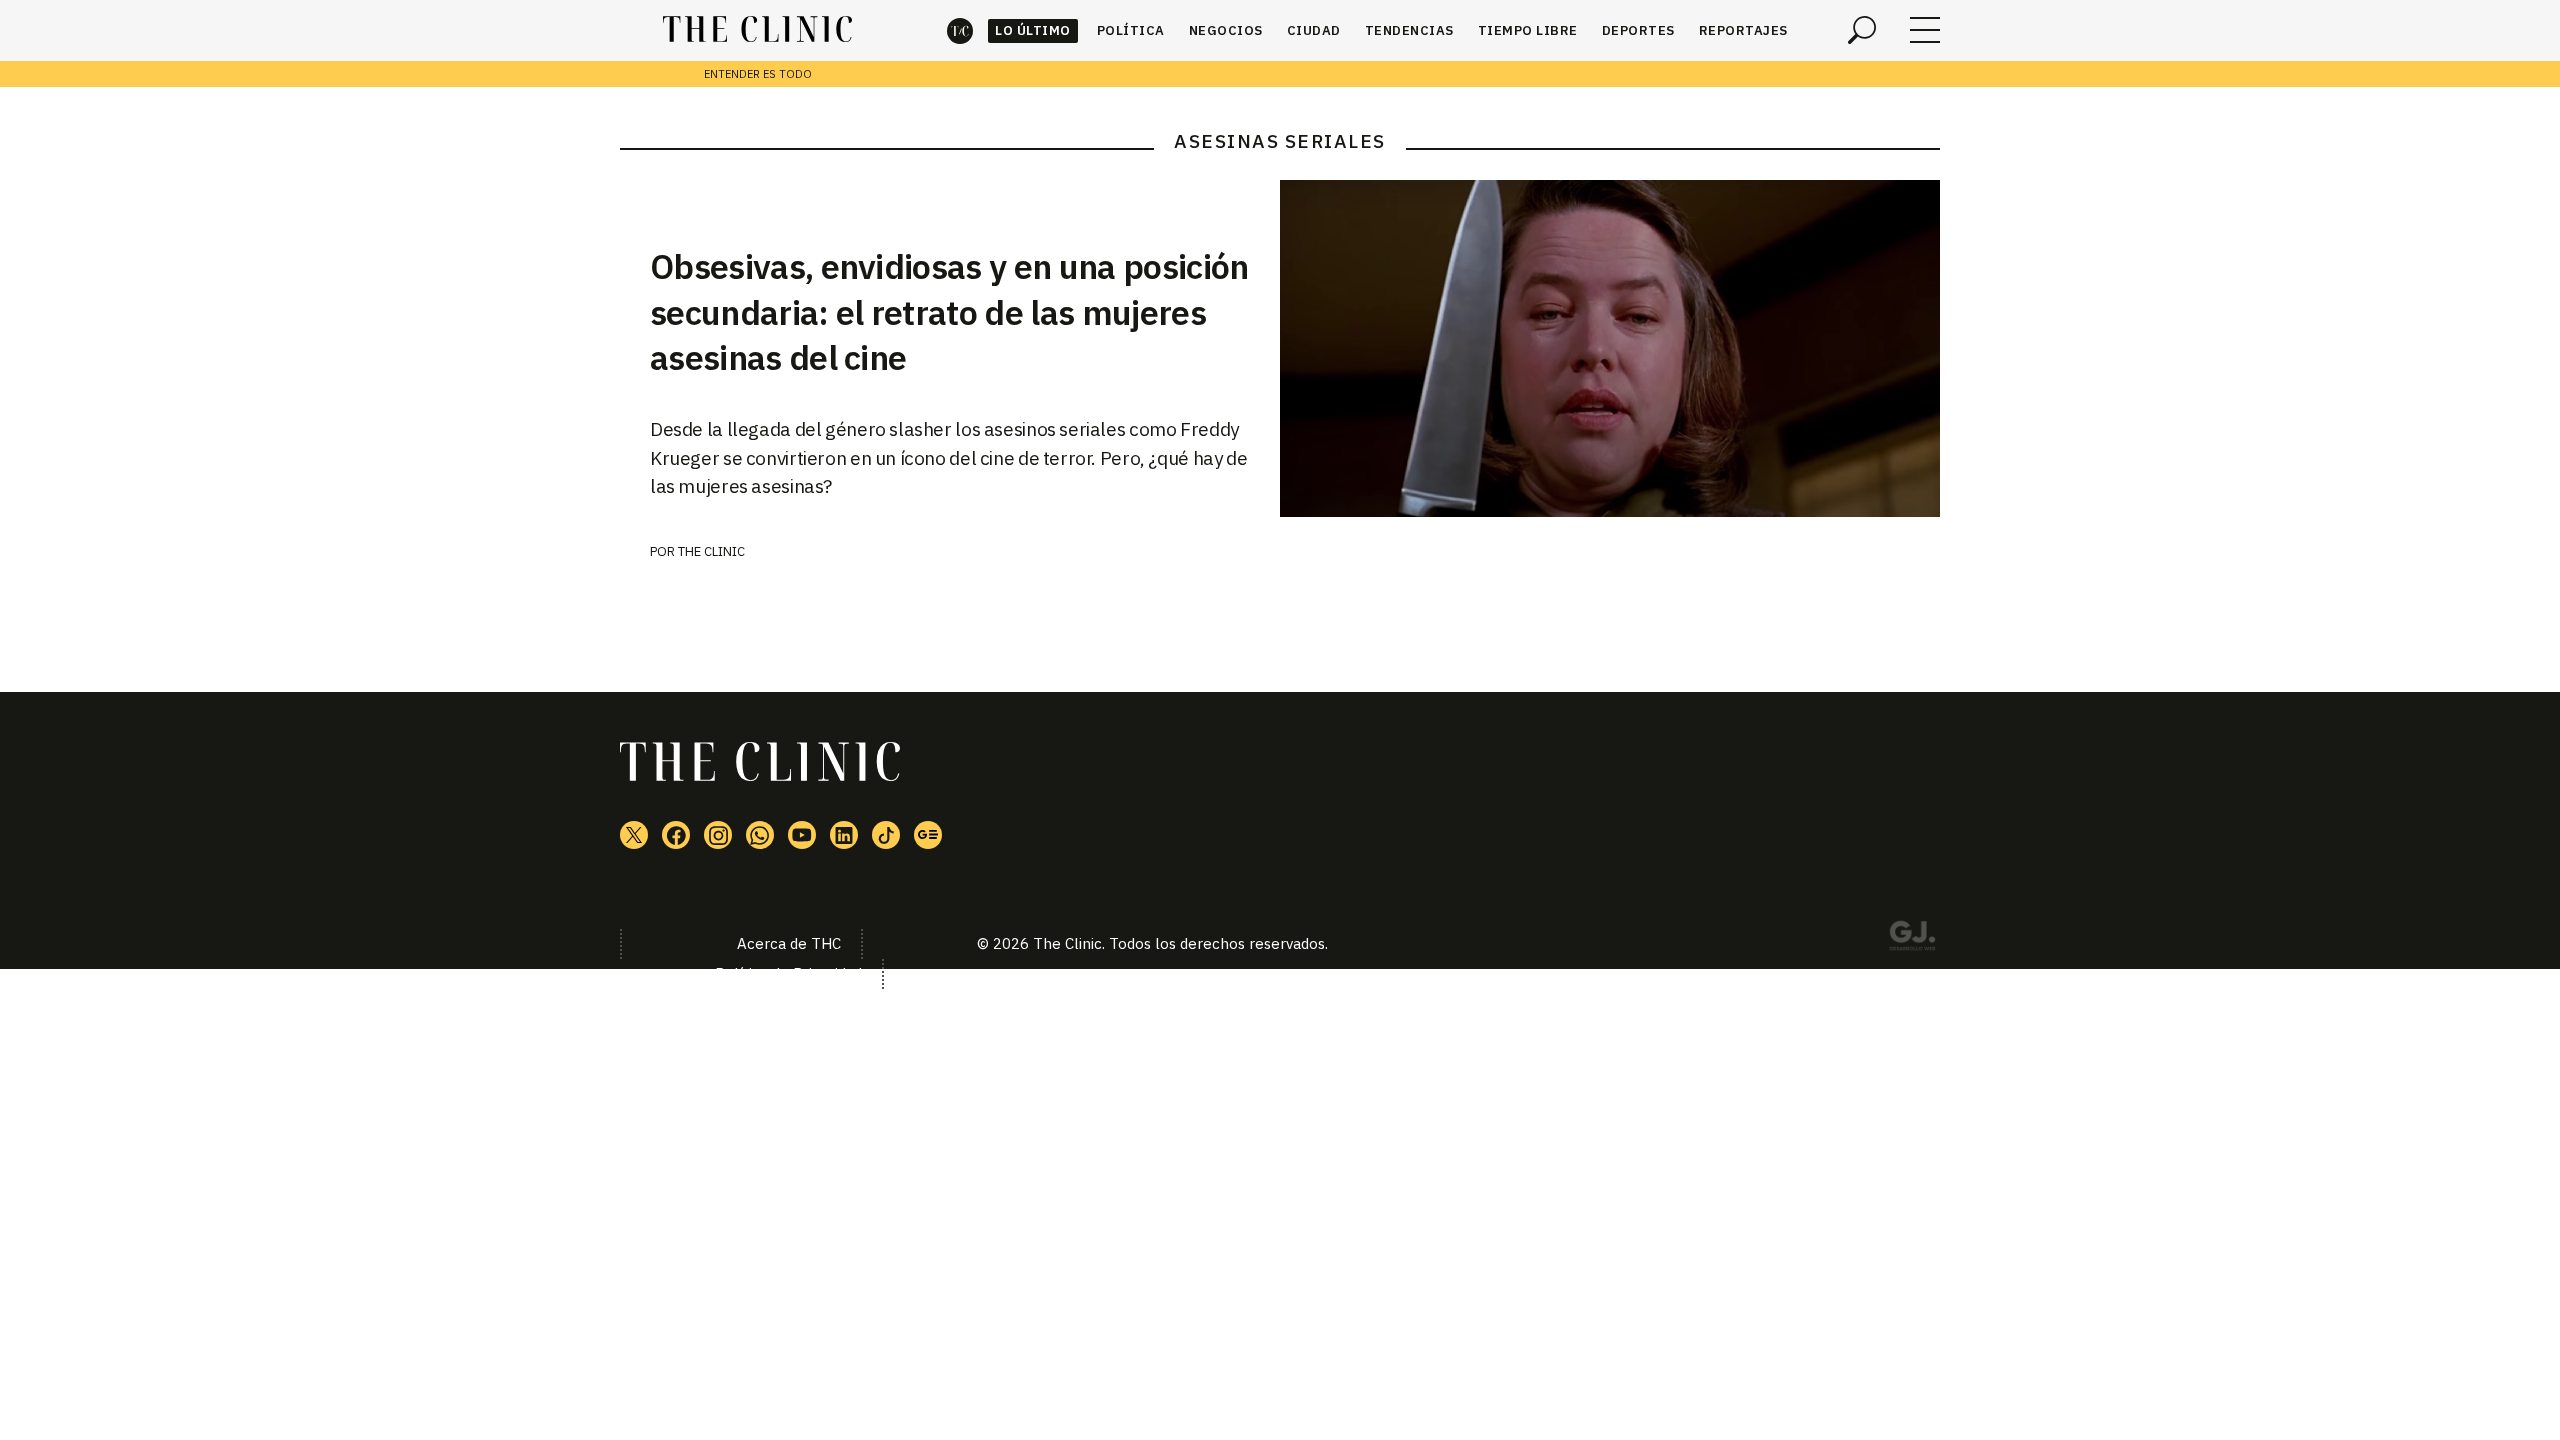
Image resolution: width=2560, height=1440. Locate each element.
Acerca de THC (789, 943)
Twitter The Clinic (634, 835)
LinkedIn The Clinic (844, 835)
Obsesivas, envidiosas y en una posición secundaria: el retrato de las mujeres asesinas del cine (949, 312)
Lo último (1033, 30)
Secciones (1925, 30)
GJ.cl (1912, 939)
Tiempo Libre (1528, 30)
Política (1131, 30)
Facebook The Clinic (676, 835)
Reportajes (1743, 30)
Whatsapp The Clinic (760, 835)
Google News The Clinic (928, 835)
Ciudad (1314, 30)
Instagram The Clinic (718, 835)
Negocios (1226, 30)
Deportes (1638, 30)
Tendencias (1409, 30)
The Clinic (960, 30)
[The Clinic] (757, 30)
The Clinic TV (802, 835)
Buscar (1862, 30)
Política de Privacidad (788, 973)
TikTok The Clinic (886, 835)
